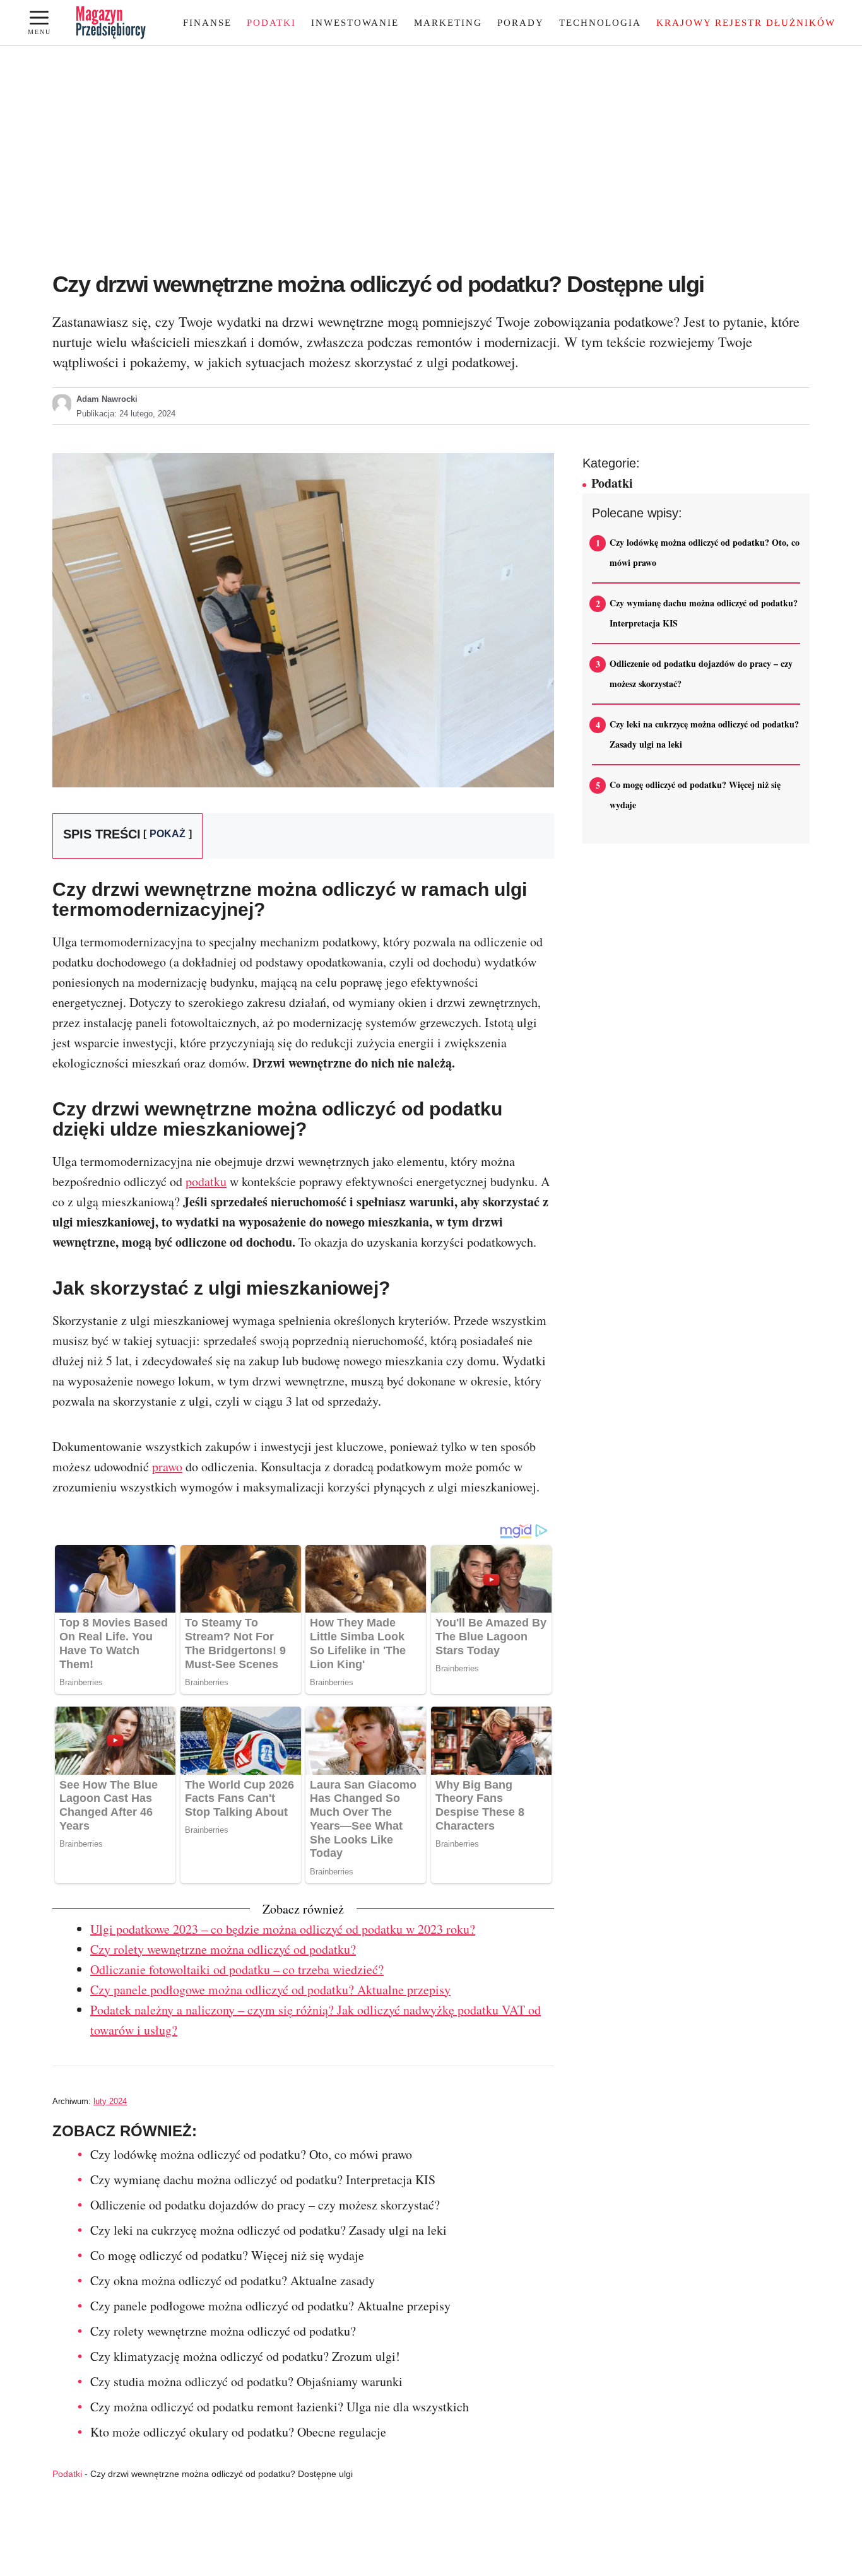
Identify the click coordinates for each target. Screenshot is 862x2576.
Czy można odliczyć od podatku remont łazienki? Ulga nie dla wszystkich (280, 2407)
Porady (521, 23)
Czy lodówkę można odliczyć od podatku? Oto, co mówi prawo (251, 2154)
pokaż (168, 834)
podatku (206, 1181)
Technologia (600, 23)
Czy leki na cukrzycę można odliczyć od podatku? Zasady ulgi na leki (269, 2230)
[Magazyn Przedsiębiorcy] (111, 23)
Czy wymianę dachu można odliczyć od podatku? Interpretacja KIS (263, 2179)
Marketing (448, 23)
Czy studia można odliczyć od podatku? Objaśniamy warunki (246, 2381)
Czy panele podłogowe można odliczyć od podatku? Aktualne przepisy (270, 1990)
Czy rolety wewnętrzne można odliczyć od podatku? (223, 1949)
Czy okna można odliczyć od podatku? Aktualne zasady (233, 2280)
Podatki (271, 23)
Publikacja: (126, 414)
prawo (167, 1467)
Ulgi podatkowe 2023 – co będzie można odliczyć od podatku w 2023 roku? (283, 1929)
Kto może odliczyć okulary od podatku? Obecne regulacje (238, 2432)
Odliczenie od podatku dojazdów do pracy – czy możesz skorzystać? (265, 2205)
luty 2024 (110, 2101)
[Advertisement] (431, 166)
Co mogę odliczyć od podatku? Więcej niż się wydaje (227, 2255)
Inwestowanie (355, 23)
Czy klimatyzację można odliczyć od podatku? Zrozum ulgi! (245, 2356)
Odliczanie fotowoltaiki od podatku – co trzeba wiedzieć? (237, 1969)
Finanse (207, 23)
